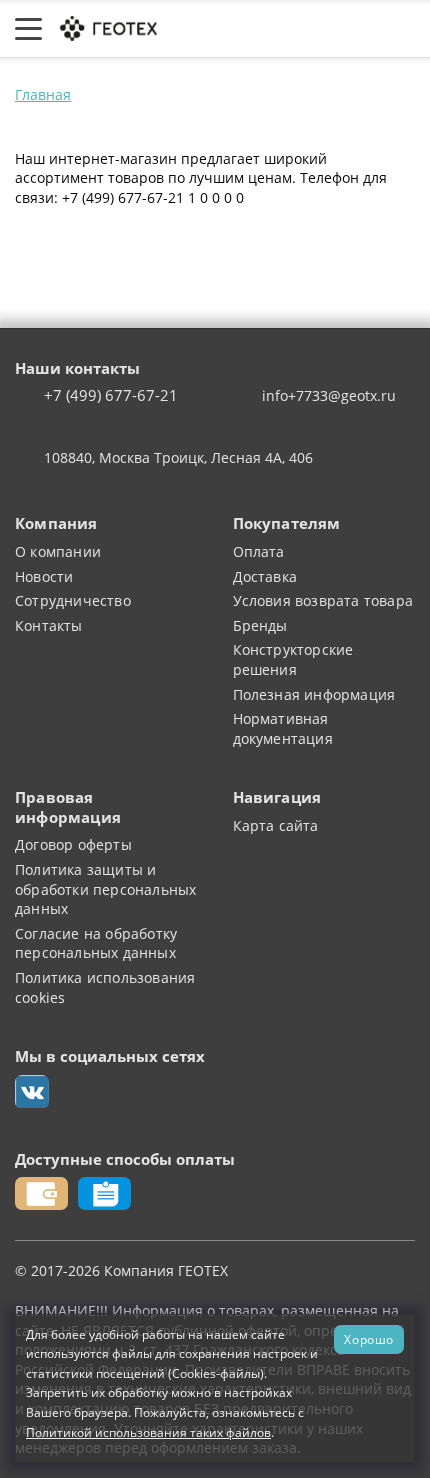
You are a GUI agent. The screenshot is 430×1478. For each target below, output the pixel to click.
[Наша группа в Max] (32, 1092)
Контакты (49, 625)
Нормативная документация (283, 728)
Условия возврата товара (323, 600)
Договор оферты (73, 844)
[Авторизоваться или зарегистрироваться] (214, 29)
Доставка (265, 576)
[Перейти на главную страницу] (107, 26)
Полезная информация (314, 694)
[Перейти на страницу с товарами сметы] (259, 29)
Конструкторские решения (293, 659)
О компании (58, 551)
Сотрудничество (73, 600)
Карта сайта (276, 825)
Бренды (260, 625)
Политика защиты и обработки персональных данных (105, 889)
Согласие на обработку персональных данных (96, 943)
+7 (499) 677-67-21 (111, 396)
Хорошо (369, 1339)
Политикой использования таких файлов (148, 1432)
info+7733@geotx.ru (329, 395)
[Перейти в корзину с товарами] (404, 29)
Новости (44, 576)
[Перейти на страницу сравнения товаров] (309, 29)
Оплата (259, 551)
